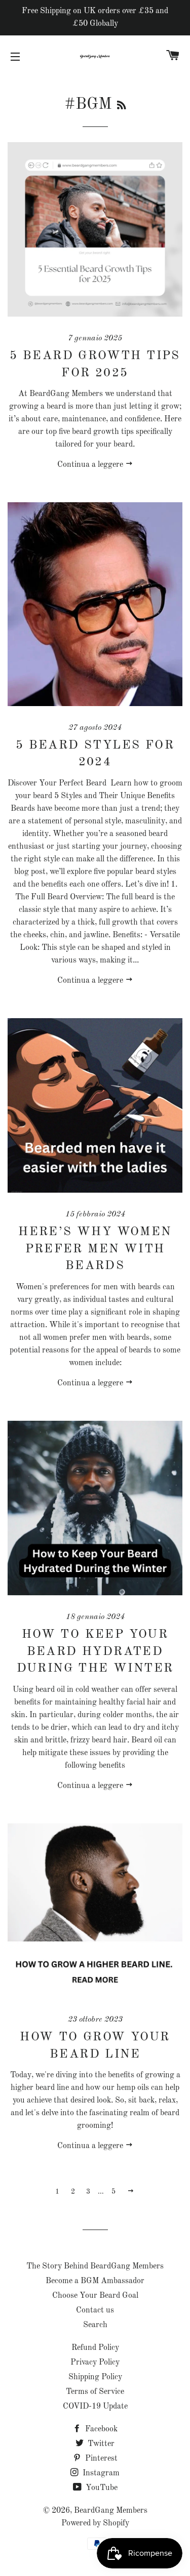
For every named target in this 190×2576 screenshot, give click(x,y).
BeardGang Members (111, 2511)
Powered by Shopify (95, 2523)
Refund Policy (95, 2348)
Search (95, 2325)
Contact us (95, 2310)
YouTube (101, 2488)
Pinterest (100, 2459)
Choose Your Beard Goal (95, 2296)
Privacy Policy (95, 2363)
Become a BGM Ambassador (95, 2281)
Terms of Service (95, 2392)
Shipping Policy (95, 2377)
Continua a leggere (91, 465)
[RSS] (121, 106)
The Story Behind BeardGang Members (95, 2266)
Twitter (100, 2444)
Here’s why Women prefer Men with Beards (95, 1249)
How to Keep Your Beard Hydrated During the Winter (95, 1652)
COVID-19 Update (95, 2407)
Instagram (100, 2473)
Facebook (100, 2429)
